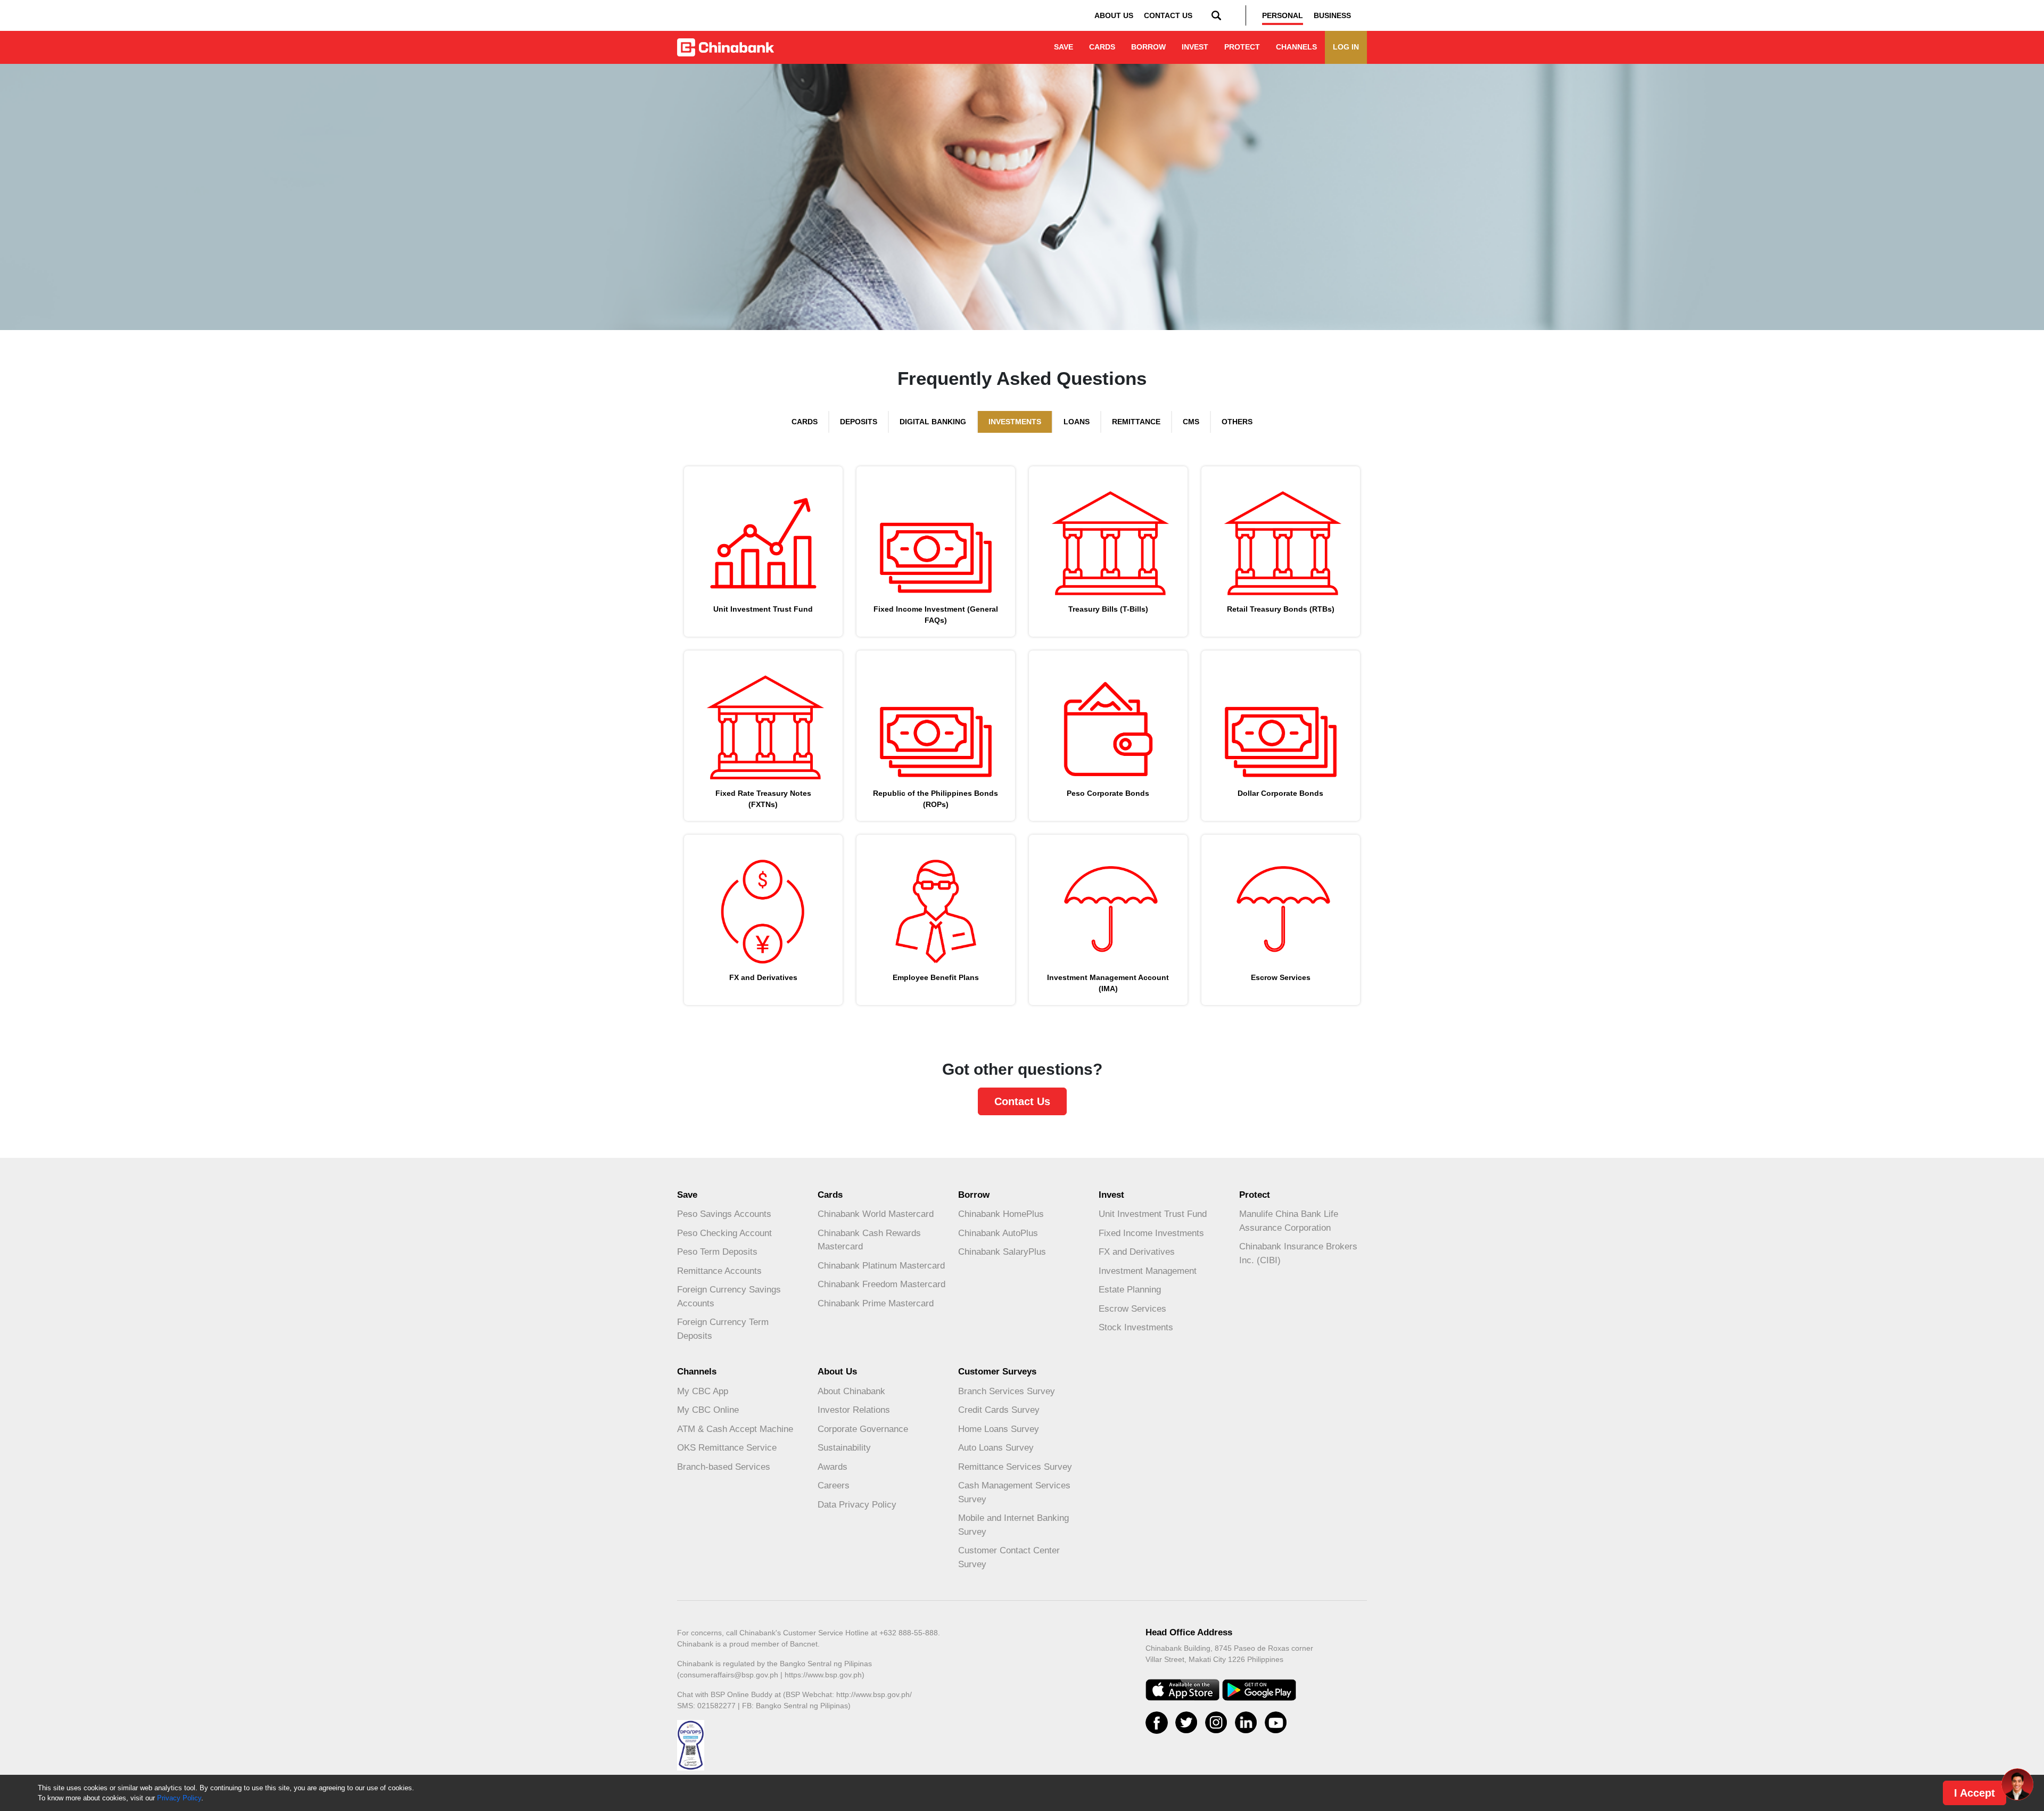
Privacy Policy (179, 1798)
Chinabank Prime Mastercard (876, 1303)
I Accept (1975, 1793)
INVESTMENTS (1015, 422)
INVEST (1195, 47)
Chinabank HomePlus (1001, 1214)
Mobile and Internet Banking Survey (1013, 1525)
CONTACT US (1168, 15)
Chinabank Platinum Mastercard (881, 1266)
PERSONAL (1283, 15)
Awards (833, 1467)
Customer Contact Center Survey (1009, 1557)
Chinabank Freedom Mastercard (881, 1284)
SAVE (1064, 47)
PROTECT (1242, 47)
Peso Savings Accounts (724, 1214)
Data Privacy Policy (857, 1505)
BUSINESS (1332, 15)
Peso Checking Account (724, 1233)
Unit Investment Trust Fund (1153, 1214)
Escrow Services (1132, 1309)
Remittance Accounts (719, 1271)
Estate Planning (1130, 1290)
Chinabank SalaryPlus (1002, 1252)
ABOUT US (1114, 15)
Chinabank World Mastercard (876, 1214)
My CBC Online (708, 1410)
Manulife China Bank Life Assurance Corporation (1289, 1221)
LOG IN (1346, 47)
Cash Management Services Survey (1014, 1492)
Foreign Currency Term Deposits (723, 1329)
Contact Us (1022, 1101)
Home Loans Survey (999, 1429)
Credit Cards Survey (999, 1410)
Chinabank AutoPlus (998, 1233)
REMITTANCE (1136, 422)
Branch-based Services (724, 1467)
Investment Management (1148, 1271)
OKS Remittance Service (727, 1448)
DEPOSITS (859, 422)
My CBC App (703, 1391)
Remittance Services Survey (1015, 1467)
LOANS (1077, 422)
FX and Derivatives (1137, 1252)
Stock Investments (1136, 1327)
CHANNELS (1296, 47)
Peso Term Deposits (717, 1252)
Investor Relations (854, 1410)
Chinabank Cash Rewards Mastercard (869, 1240)
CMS (1191, 422)
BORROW (1148, 47)
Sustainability (844, 1448)
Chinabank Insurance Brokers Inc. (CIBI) (1298, 1253)
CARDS (1102, 47)
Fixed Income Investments (1151, 1233)
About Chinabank (851, 1391)
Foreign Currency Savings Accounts (729, 1296)
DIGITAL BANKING (933, 422)
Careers (834, 1485)
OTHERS (1237, 422)
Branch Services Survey (1007, 1391)
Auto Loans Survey (996, 1448)
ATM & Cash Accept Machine (735, 1429)
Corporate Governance (863, 1429)
